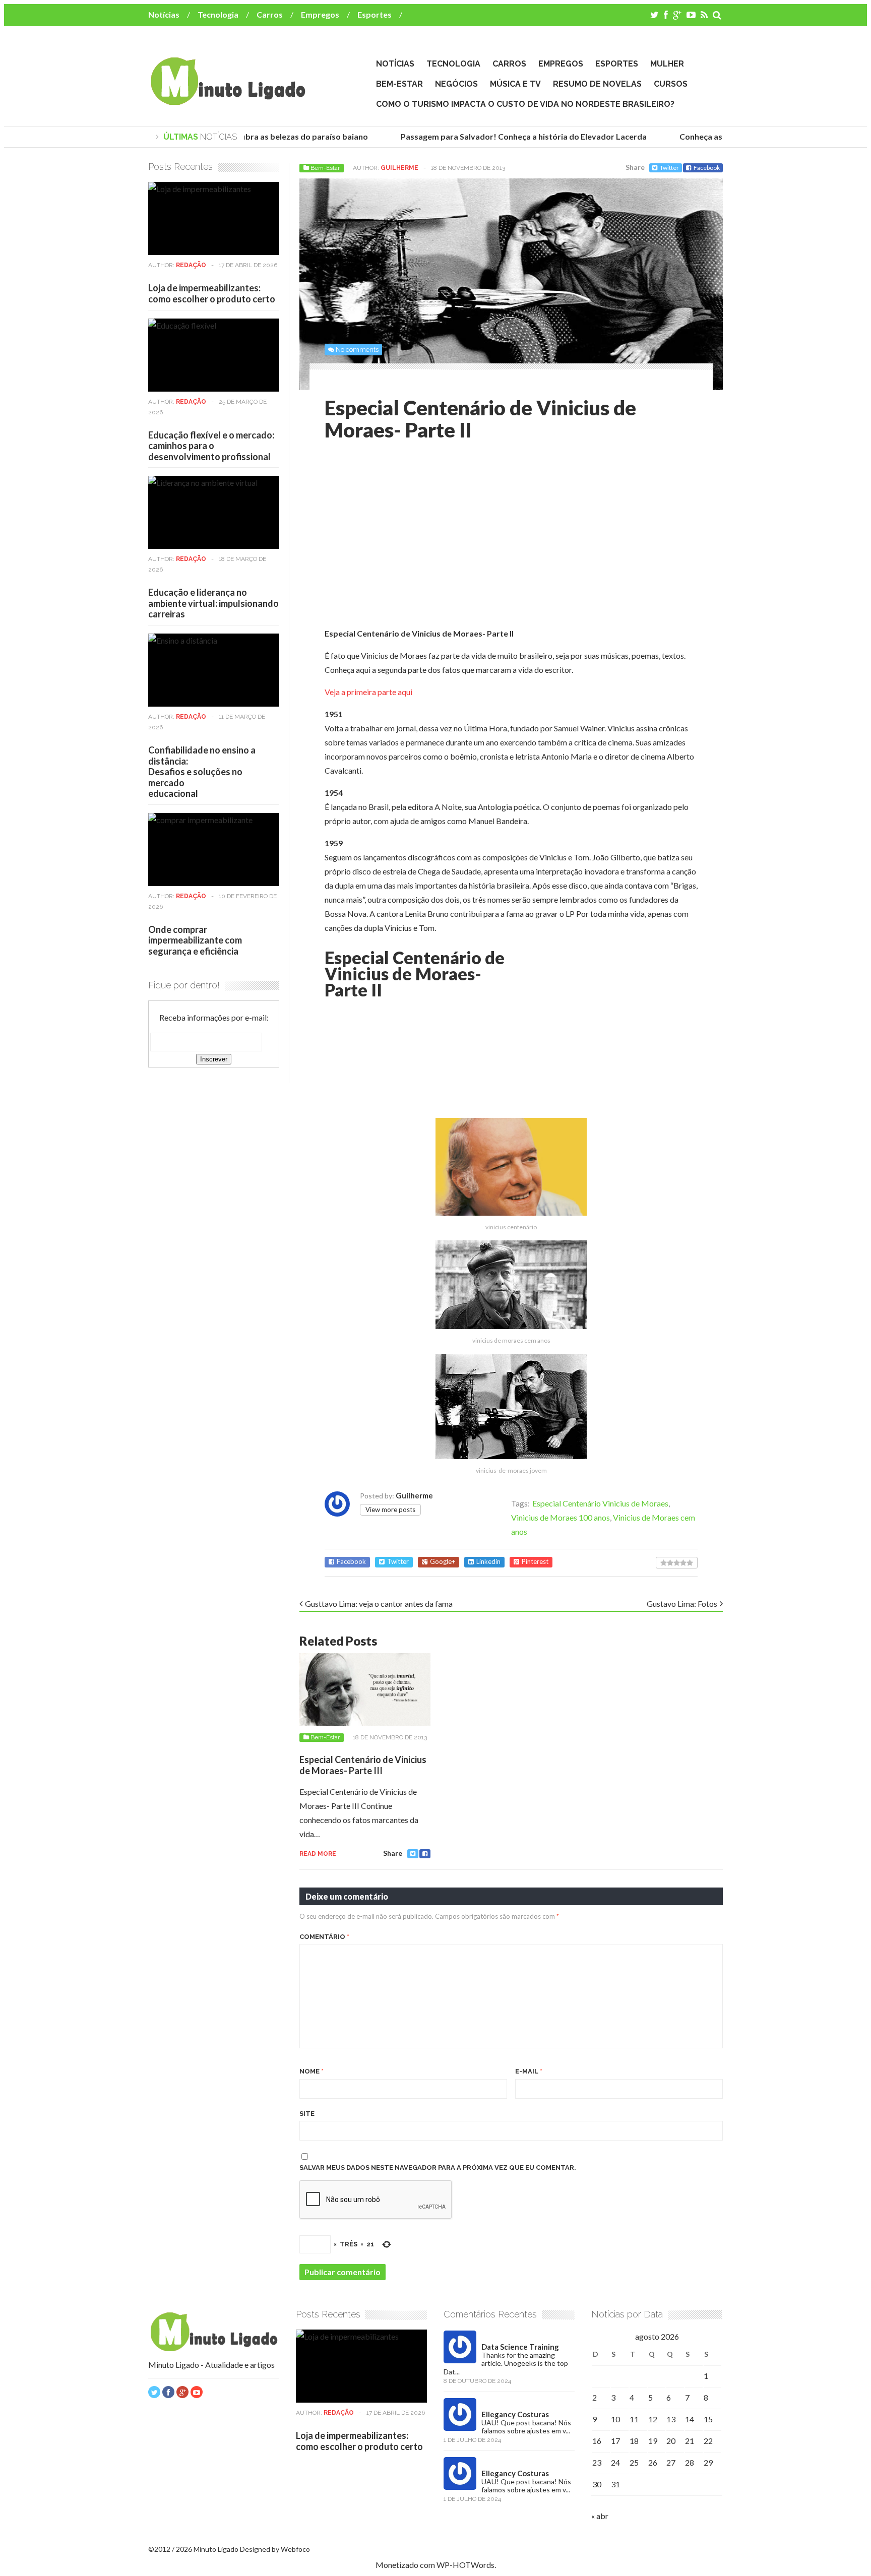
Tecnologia (218, 14)
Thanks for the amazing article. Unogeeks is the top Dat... (506, 2363)
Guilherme (399, 168)
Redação (191, 265)
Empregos (320, 14)
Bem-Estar (399, 84)
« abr (600, 2516)
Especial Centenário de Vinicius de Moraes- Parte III (363, 1765)
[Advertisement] (409, 537)
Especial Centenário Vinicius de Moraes (600, 1503)
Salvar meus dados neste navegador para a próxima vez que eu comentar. (438, 2167)
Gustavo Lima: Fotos (682, 1604)
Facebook (707, 168)
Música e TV (515, 84)
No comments (357, 350)
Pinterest (535, 1562)
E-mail (529, 2071)
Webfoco (295, 2549)
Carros (270, 14)
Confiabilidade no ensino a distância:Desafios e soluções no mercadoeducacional (202, 772)
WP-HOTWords (465, 2565)
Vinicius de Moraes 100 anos (561, 1517)
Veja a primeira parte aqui (368, 692)
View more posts (390, 1510)
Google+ (443, 1562)
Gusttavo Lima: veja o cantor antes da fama (379, 1604)
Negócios (456, 84)
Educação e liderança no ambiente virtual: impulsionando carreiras (213, 603)
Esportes (375, 14)
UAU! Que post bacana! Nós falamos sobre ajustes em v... (526, 2427)
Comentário (324, 1937)
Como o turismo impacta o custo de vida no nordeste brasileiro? (525, 104)
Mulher (667, 64)
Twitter (669, 168)
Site (307, 2114)
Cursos (671, 84)
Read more (318, 1854)
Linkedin (488, 1562)
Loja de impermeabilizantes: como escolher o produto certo (212, 293)
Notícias (164, 14)
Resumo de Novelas (597, 84)
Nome (312, 2071)
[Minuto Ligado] (228, 100)
